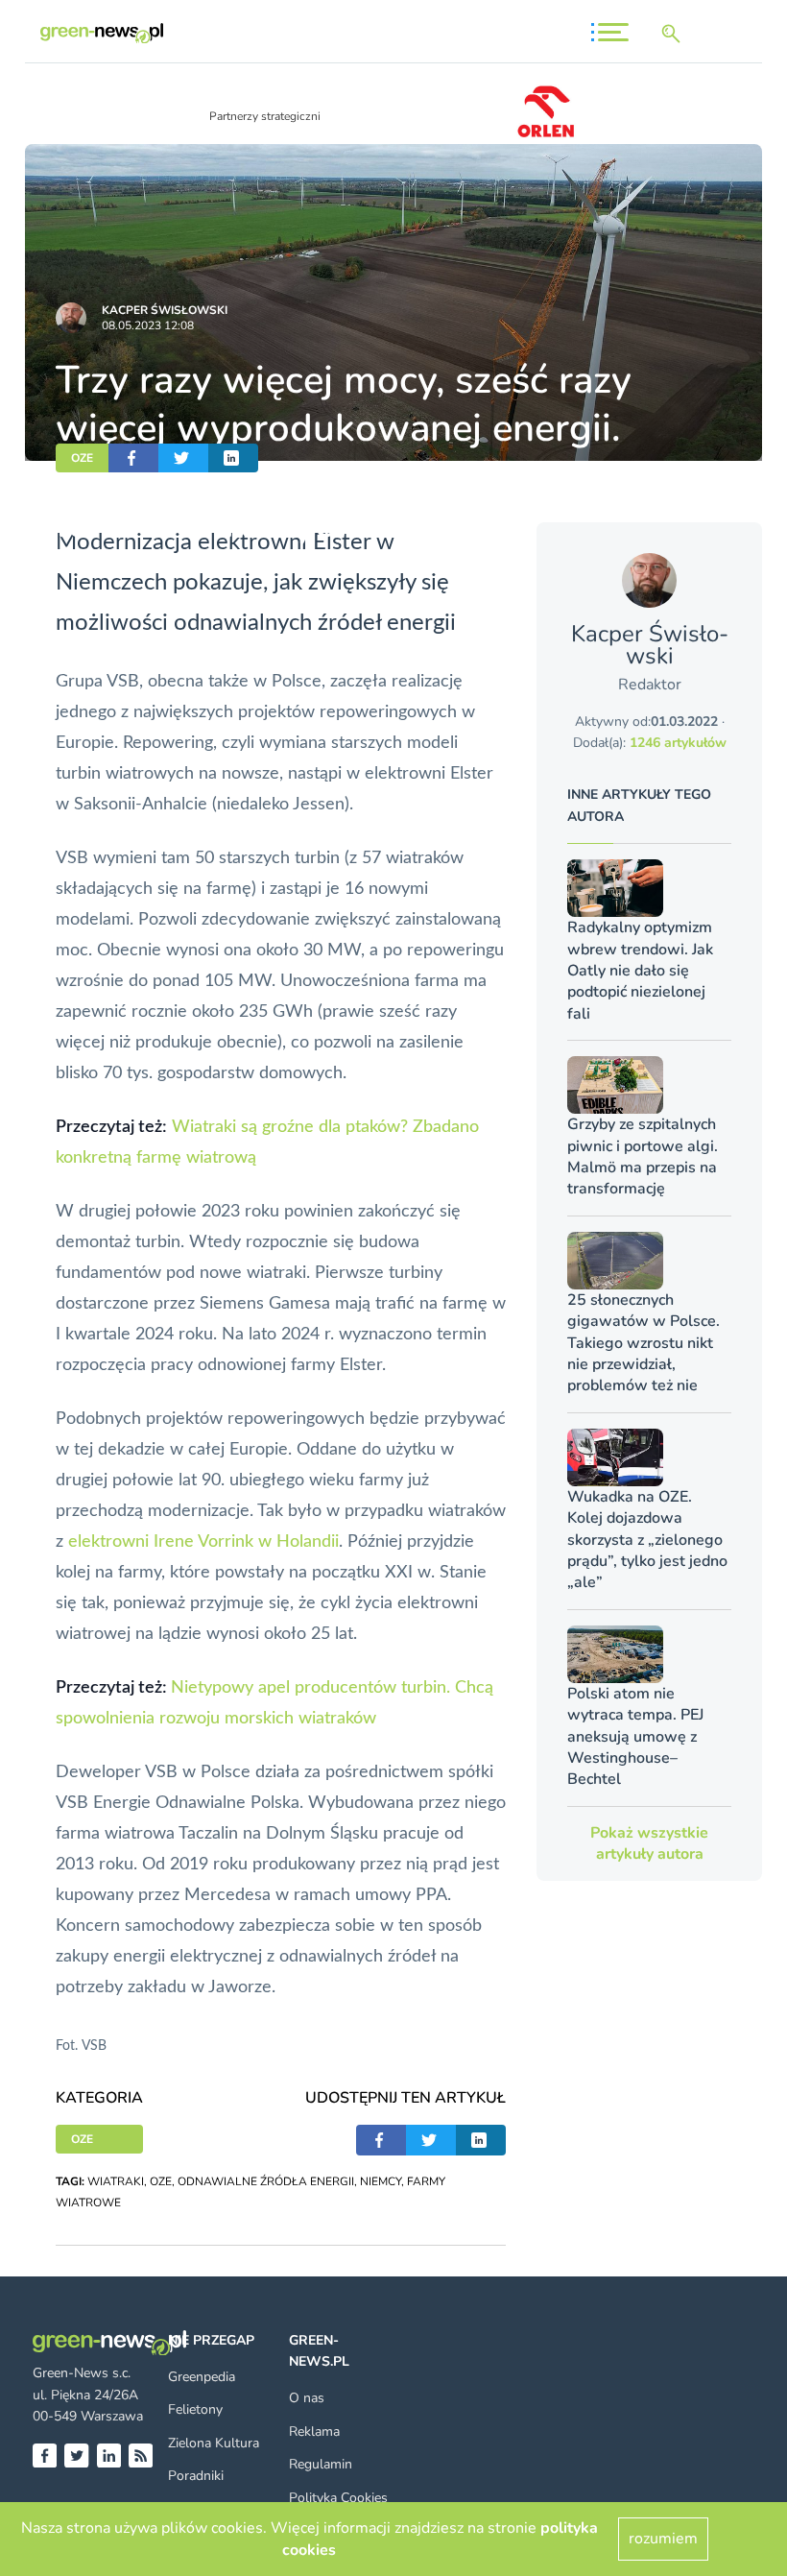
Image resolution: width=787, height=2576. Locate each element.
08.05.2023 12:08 (148, 325)
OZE (82, 458)
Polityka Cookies (338, 2498)
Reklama (314, 2432)
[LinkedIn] (109, 2456)
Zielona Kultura (214, 2443)
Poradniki (196, 2476)
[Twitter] (76, 2456)
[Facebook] (45, 2456)
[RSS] (141, 2456)
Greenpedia (202, 2377)
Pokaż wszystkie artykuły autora (649, 1843)
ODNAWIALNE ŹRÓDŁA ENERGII (266, 2181)
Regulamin (321, 2464)
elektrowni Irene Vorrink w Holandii (203, 1542)
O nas (307, 2398)
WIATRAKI (116, 2181)
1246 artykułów (678, 743)
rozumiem (663, 2539)
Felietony (195, 2409)
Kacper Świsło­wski (165, 310)
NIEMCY (381, 2181)
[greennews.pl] (102, 33)
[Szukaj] (675, 34)
